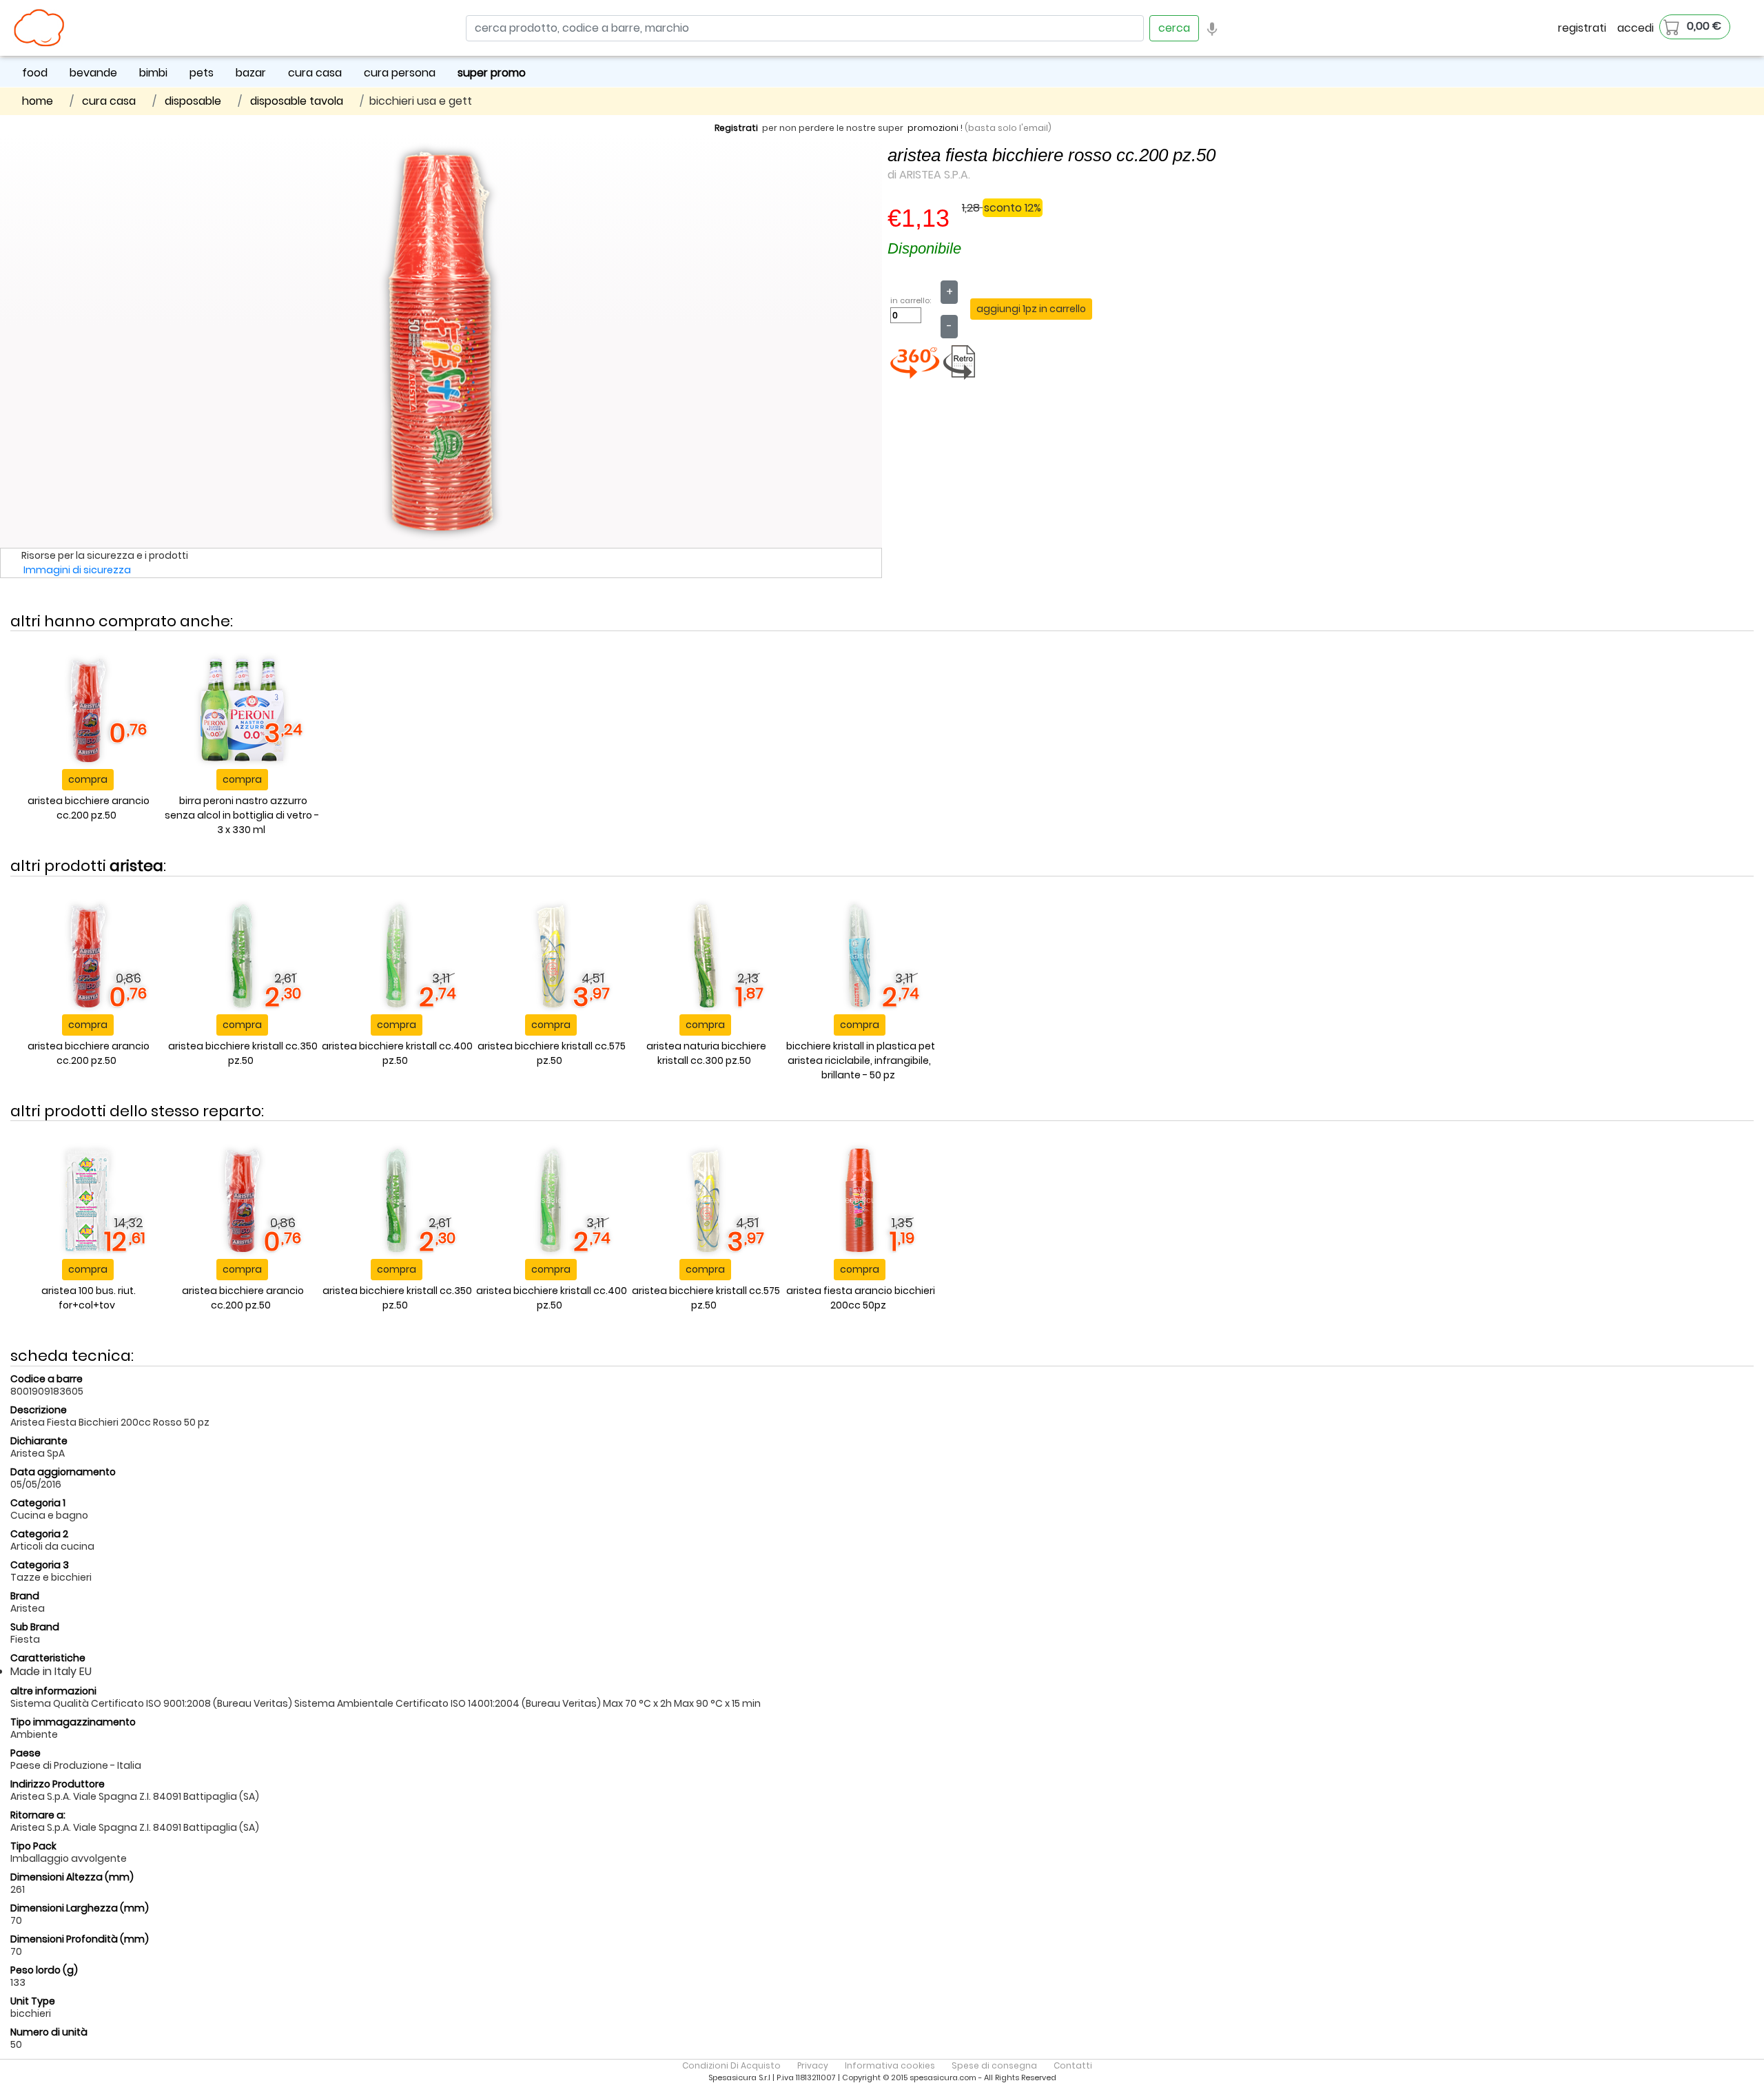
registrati (1582, 28)
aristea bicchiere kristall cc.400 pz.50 (397, 1053)
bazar (251, 73)
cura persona (400, 73)
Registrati (736, 128)
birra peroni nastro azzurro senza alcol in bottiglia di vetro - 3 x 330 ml (242, 815)
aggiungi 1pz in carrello (1031, 309)
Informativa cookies (890, 2065)
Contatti (1073, 2065)
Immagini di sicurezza (77, 570)
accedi (1635, 28)
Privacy (813, 2065)
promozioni (933, 128)
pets (202, 73)
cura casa (315, 73)
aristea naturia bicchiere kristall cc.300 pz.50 (706, 1053)
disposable (193, 101)
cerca (1174, 28)
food (35, 73)
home (38, 101)
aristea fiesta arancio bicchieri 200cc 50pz (861, 1298)
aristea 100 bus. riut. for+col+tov (89, 1298)
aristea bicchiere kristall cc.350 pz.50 (243, 1053)
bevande (93, 73)
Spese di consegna (994, 2065)
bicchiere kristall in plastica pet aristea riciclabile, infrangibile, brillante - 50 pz (861, 1060)
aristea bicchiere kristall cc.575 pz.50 (552, 1053)
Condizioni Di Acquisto (731, 2065)
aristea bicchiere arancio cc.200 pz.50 (89, 808)
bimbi (153, 73)
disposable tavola (297, 101)
